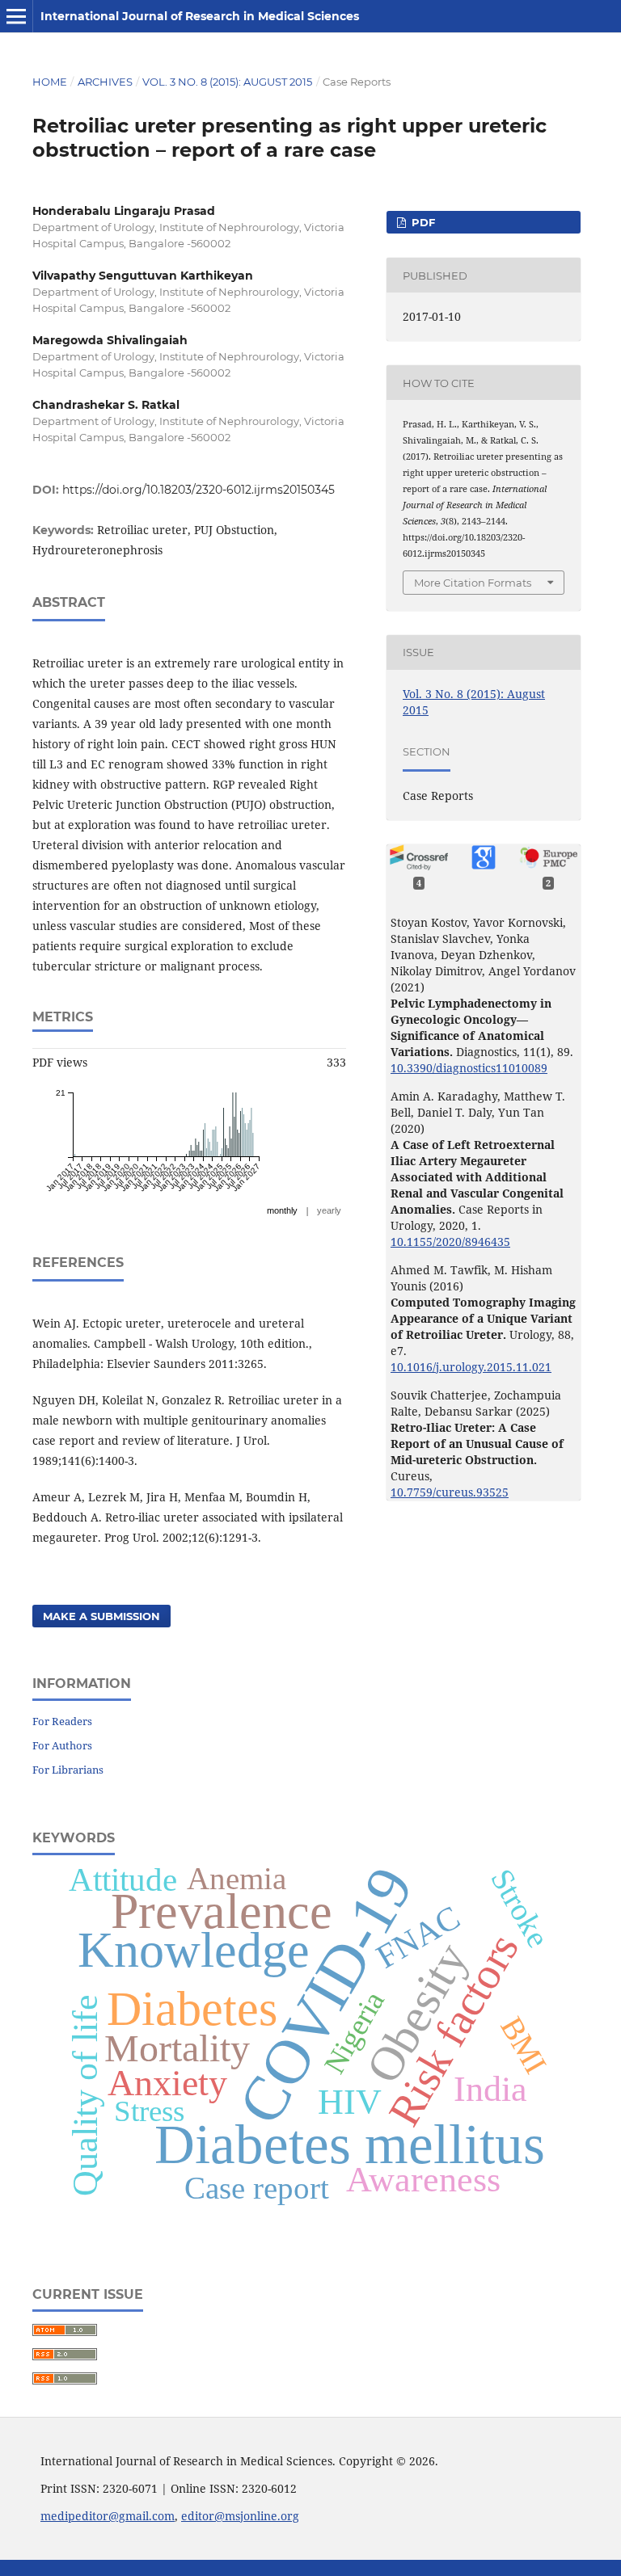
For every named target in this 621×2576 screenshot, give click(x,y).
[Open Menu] (16, 16)
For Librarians (68, 1770)
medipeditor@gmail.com (108, 2516)
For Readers (62, 1721)
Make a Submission (101, 1616)
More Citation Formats (473, 583)
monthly (282, 1210)
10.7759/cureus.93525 (450, 1492)
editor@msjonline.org (240, 2516)
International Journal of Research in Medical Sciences (200, 16)
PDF (422, 222)
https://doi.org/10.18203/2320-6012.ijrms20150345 (199, 490)
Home (50, 82)
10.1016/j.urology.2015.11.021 (471, 1367)
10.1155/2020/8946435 (450, 1242)
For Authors (62, 1745)
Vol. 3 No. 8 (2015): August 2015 (227, 82)
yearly (329, 1210)
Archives (105, 82)
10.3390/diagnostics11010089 (469, 1068)
